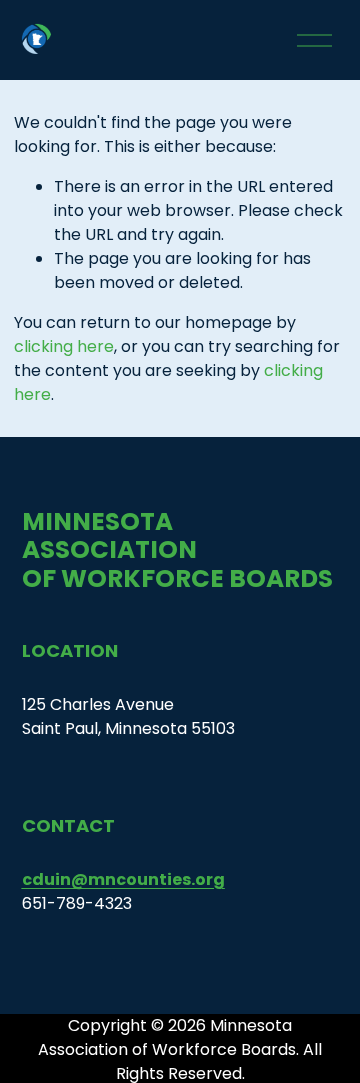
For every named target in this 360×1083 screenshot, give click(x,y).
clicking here (64, 346)
